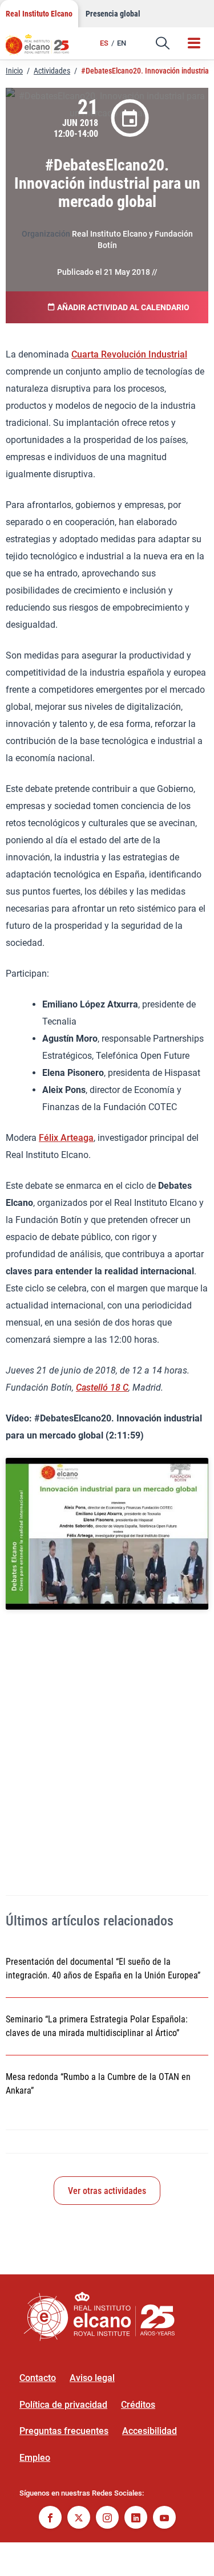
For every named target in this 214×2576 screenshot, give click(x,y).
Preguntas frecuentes (64, 2431)
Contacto (38, 2378)
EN (122, 43)
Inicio (14, 71)
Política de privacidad (63, 2405)
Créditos (138, 2405)
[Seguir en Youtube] (164, 2519)
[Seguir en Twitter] (79, 2519)
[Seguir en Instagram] (107, 2519)
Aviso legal (92, 2378)
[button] (163, 43)
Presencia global (113, 14)
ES (104, 43)
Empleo (35, 2458)
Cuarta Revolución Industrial (129, 354)
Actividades (52, 71)
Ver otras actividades (107, 2191)
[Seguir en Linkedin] (136, 2519)
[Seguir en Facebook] (50, 2519)
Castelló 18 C (102, 1387)
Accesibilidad (150, 2431)
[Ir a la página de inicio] (43, 48)
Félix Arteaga (66, 1138)
